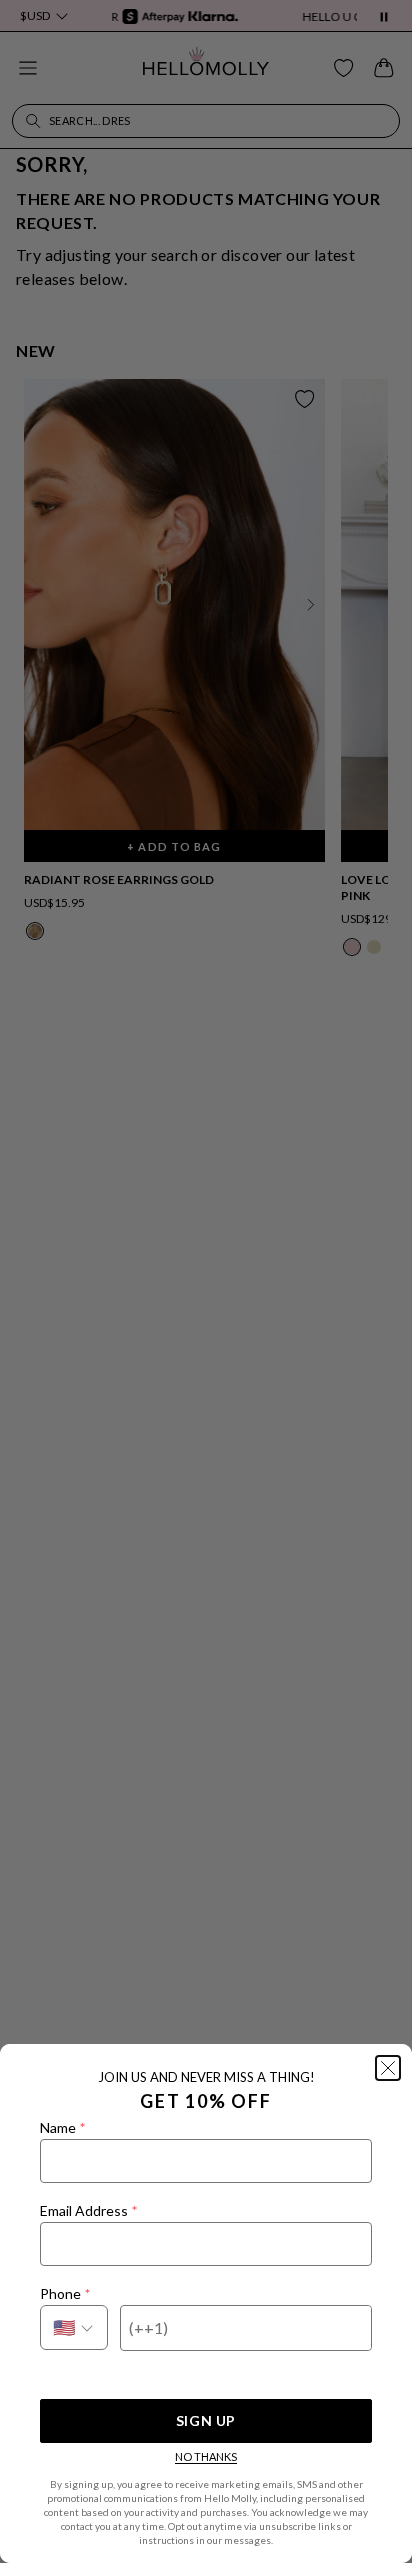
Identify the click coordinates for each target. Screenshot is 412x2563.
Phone (65, 2293)
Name (62, 2127)
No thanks (206, 2456)
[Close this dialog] (388, 2068)
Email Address (88, 2210)
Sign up (206, 2420)
